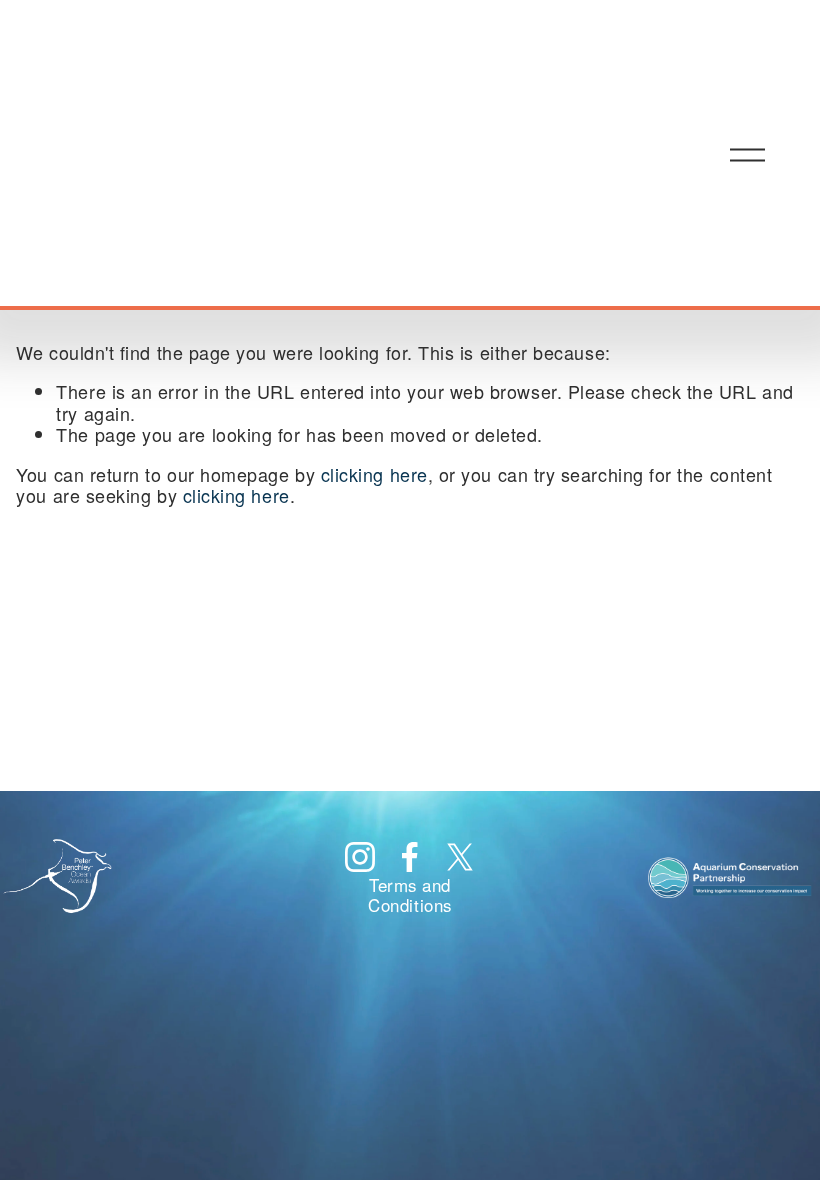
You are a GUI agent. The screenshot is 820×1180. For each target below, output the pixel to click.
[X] (460, 857)
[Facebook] (410, 857)
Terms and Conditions (409, 895)
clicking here (374, 474)
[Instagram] (360, 857)
